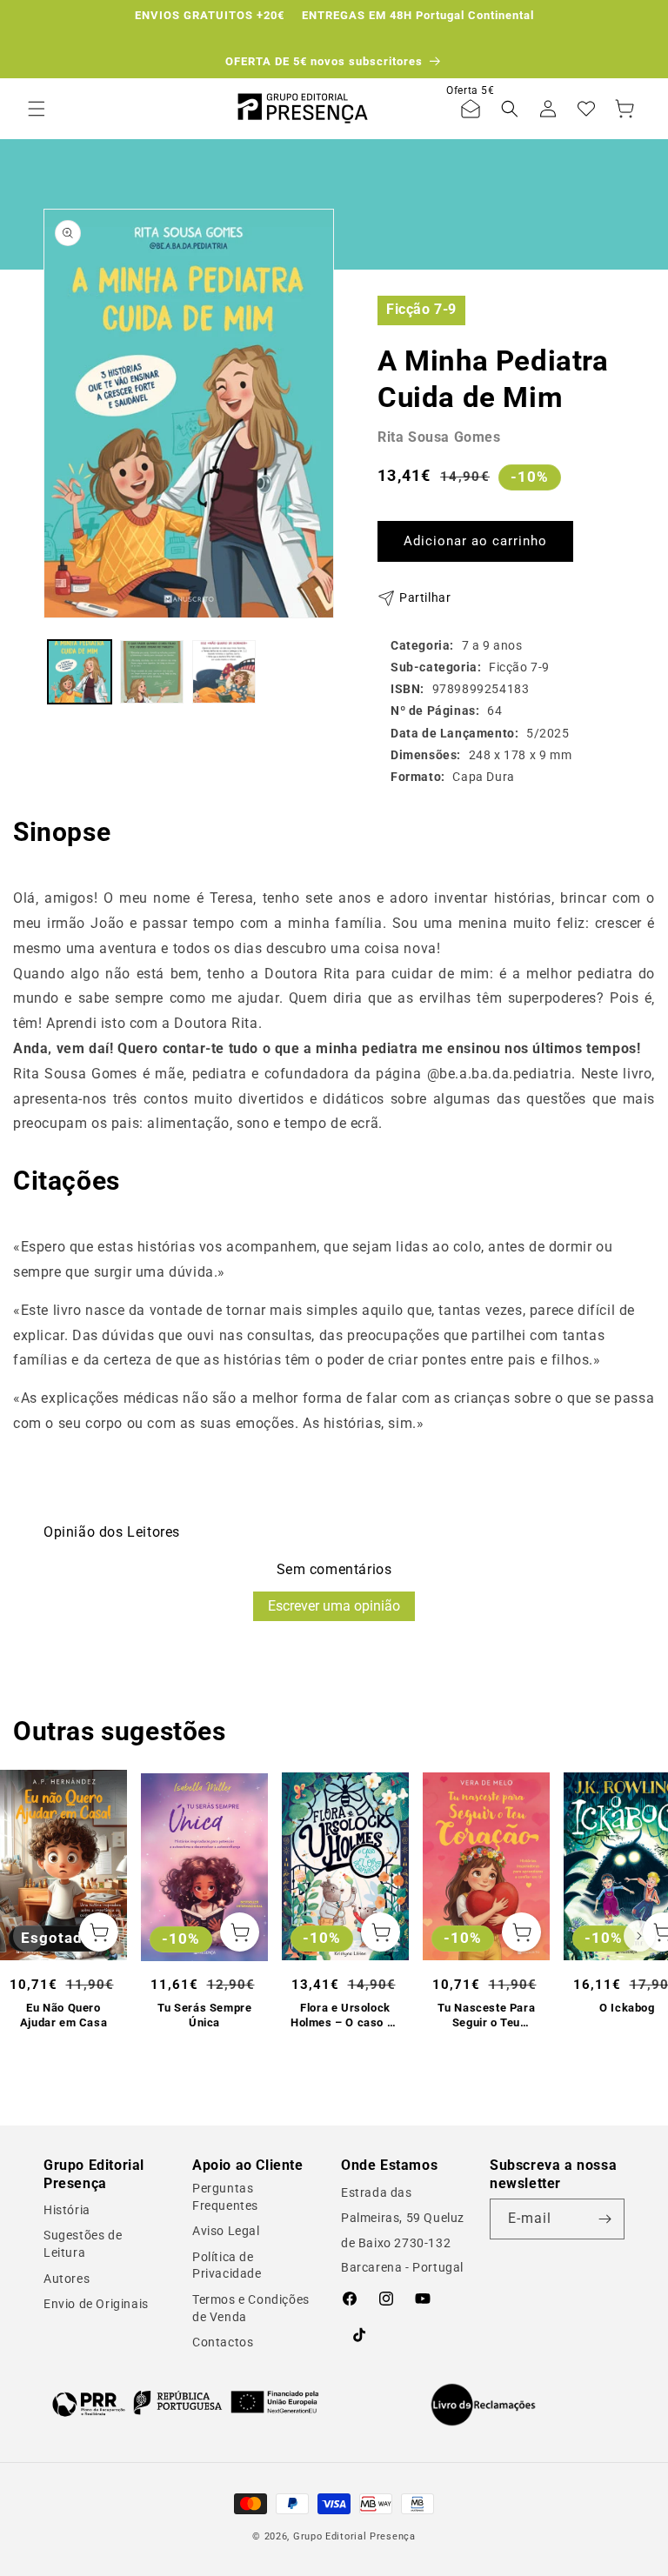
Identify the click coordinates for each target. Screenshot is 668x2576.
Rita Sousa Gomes (439, 437)
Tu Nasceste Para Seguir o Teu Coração (487, 2016)
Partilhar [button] (425, 597)
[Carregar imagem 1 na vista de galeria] (80, 672)
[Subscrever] (605, 2219)
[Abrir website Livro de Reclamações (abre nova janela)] (483, 2405)
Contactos (223, 2342)
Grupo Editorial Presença (354, 2536)
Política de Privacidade (227, 2266)
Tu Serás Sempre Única (205, 2015)
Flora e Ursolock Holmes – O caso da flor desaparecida (345, 2016)
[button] (37, 109)
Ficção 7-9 (421, 309)
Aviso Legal (226, 2231)
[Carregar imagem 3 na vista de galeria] (224, 672)
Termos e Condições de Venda (251, 2308)
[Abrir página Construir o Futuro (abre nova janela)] (185, 2402)
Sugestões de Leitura (83, 2244)
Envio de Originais (96, 2304)
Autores (67, 2279)
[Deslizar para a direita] (639, 1936)
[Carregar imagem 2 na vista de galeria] (152, 672)
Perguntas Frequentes (225, 2197)
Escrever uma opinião (334, 1606)
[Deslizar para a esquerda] (29, 1936)
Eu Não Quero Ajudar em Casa (63, 2015)
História (67, 2210)
